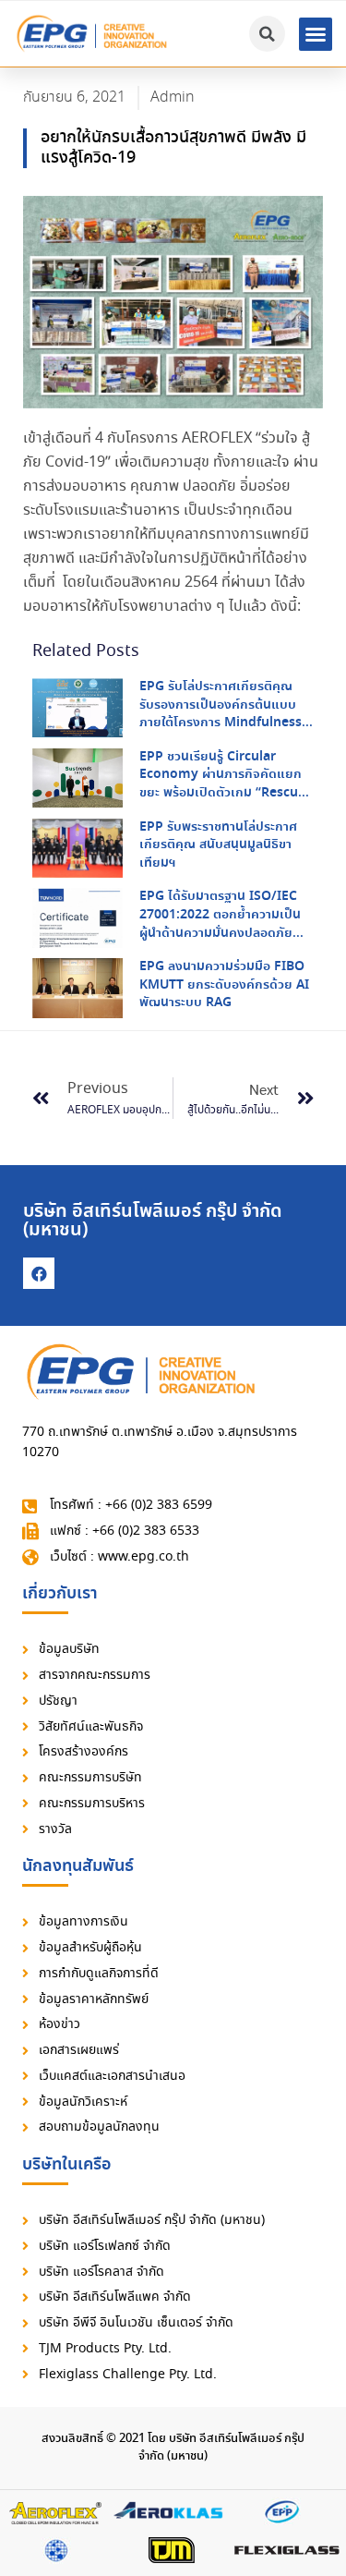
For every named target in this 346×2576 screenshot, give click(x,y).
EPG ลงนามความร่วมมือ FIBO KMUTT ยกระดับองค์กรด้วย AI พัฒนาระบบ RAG (224, 984)
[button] (316, 34)
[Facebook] (39, 1273)
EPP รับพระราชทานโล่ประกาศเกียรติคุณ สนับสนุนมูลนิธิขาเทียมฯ (218, 845)
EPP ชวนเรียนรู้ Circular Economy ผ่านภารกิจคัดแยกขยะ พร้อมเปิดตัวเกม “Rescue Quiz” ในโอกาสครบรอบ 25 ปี (222, 784)
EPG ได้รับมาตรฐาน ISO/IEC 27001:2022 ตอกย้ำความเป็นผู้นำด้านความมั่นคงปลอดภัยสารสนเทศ (220, 923)
